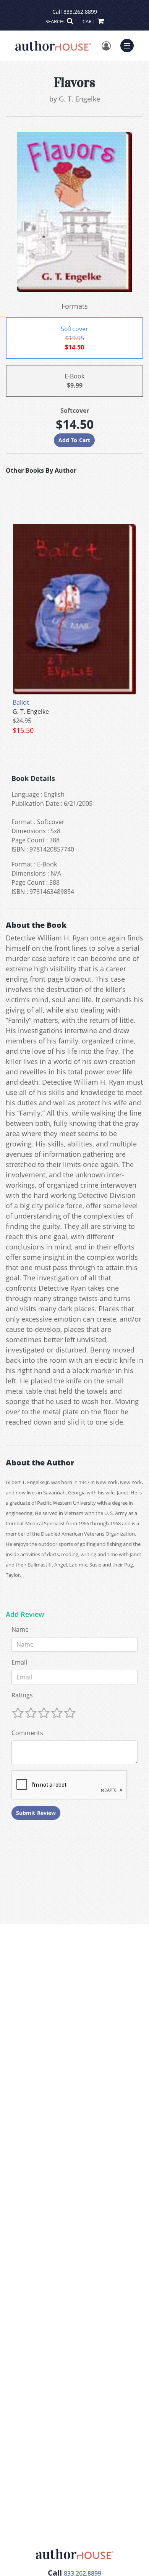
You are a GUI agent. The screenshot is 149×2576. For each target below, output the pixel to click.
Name (20, 1629)
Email (19, 1662)
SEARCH (55, 21)
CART (89, 21)
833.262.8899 (80, 12)
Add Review (25, 1615)
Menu (130, 45)
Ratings (22, 1695)
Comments (27, 1733)
